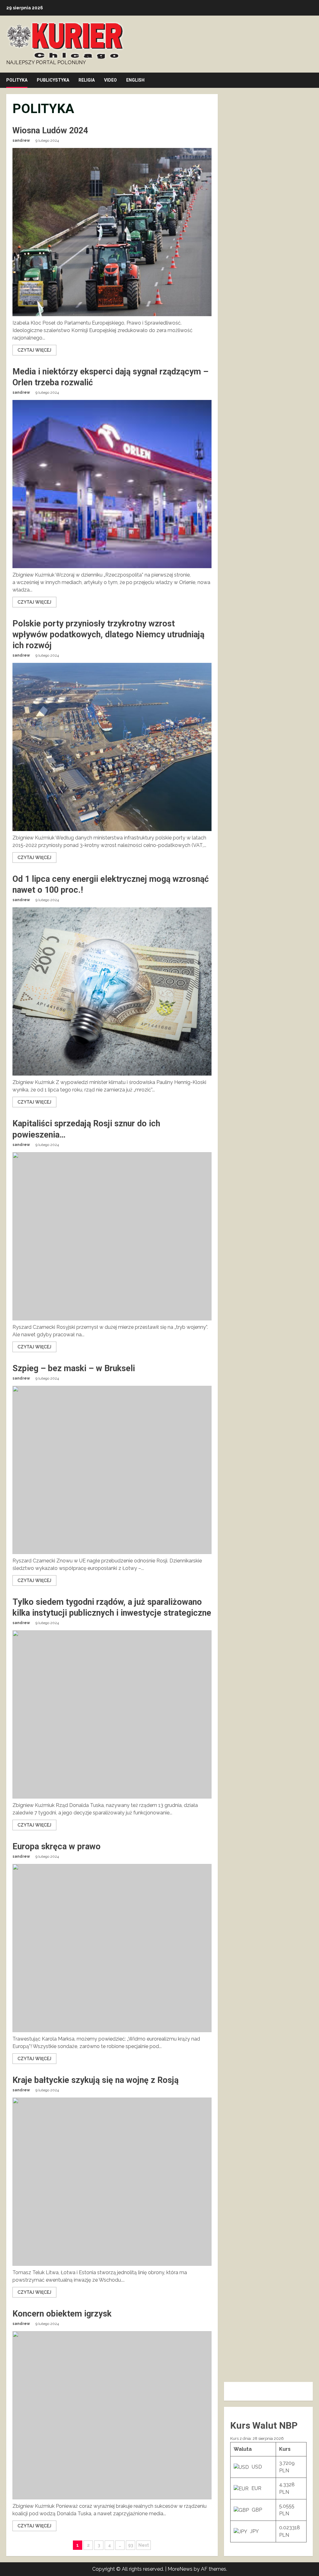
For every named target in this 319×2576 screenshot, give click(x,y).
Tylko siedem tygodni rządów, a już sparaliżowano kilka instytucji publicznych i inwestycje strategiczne (112, 1714)
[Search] (311, 80)
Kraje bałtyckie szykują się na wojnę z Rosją (95, 2080)
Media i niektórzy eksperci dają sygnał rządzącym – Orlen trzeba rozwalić (112, 484)
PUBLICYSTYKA (53, 80)
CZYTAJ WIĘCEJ (34, 350)
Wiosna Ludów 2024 (50, 131)
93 (131, 2545)
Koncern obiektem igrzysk (62, 2314)
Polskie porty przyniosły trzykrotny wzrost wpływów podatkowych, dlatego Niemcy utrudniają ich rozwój (108, 634)
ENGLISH (135, 80)
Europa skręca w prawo (57, 1846)
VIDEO (110, 80)
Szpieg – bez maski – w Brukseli (74, 1368)
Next (144, 2545)
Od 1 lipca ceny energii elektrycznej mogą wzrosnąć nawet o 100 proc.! (112, 991)
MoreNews (180, 2569)
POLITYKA (17, 80)
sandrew (21, 140)
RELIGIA (87, 80)
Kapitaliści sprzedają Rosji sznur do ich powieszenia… (112, 1236)
